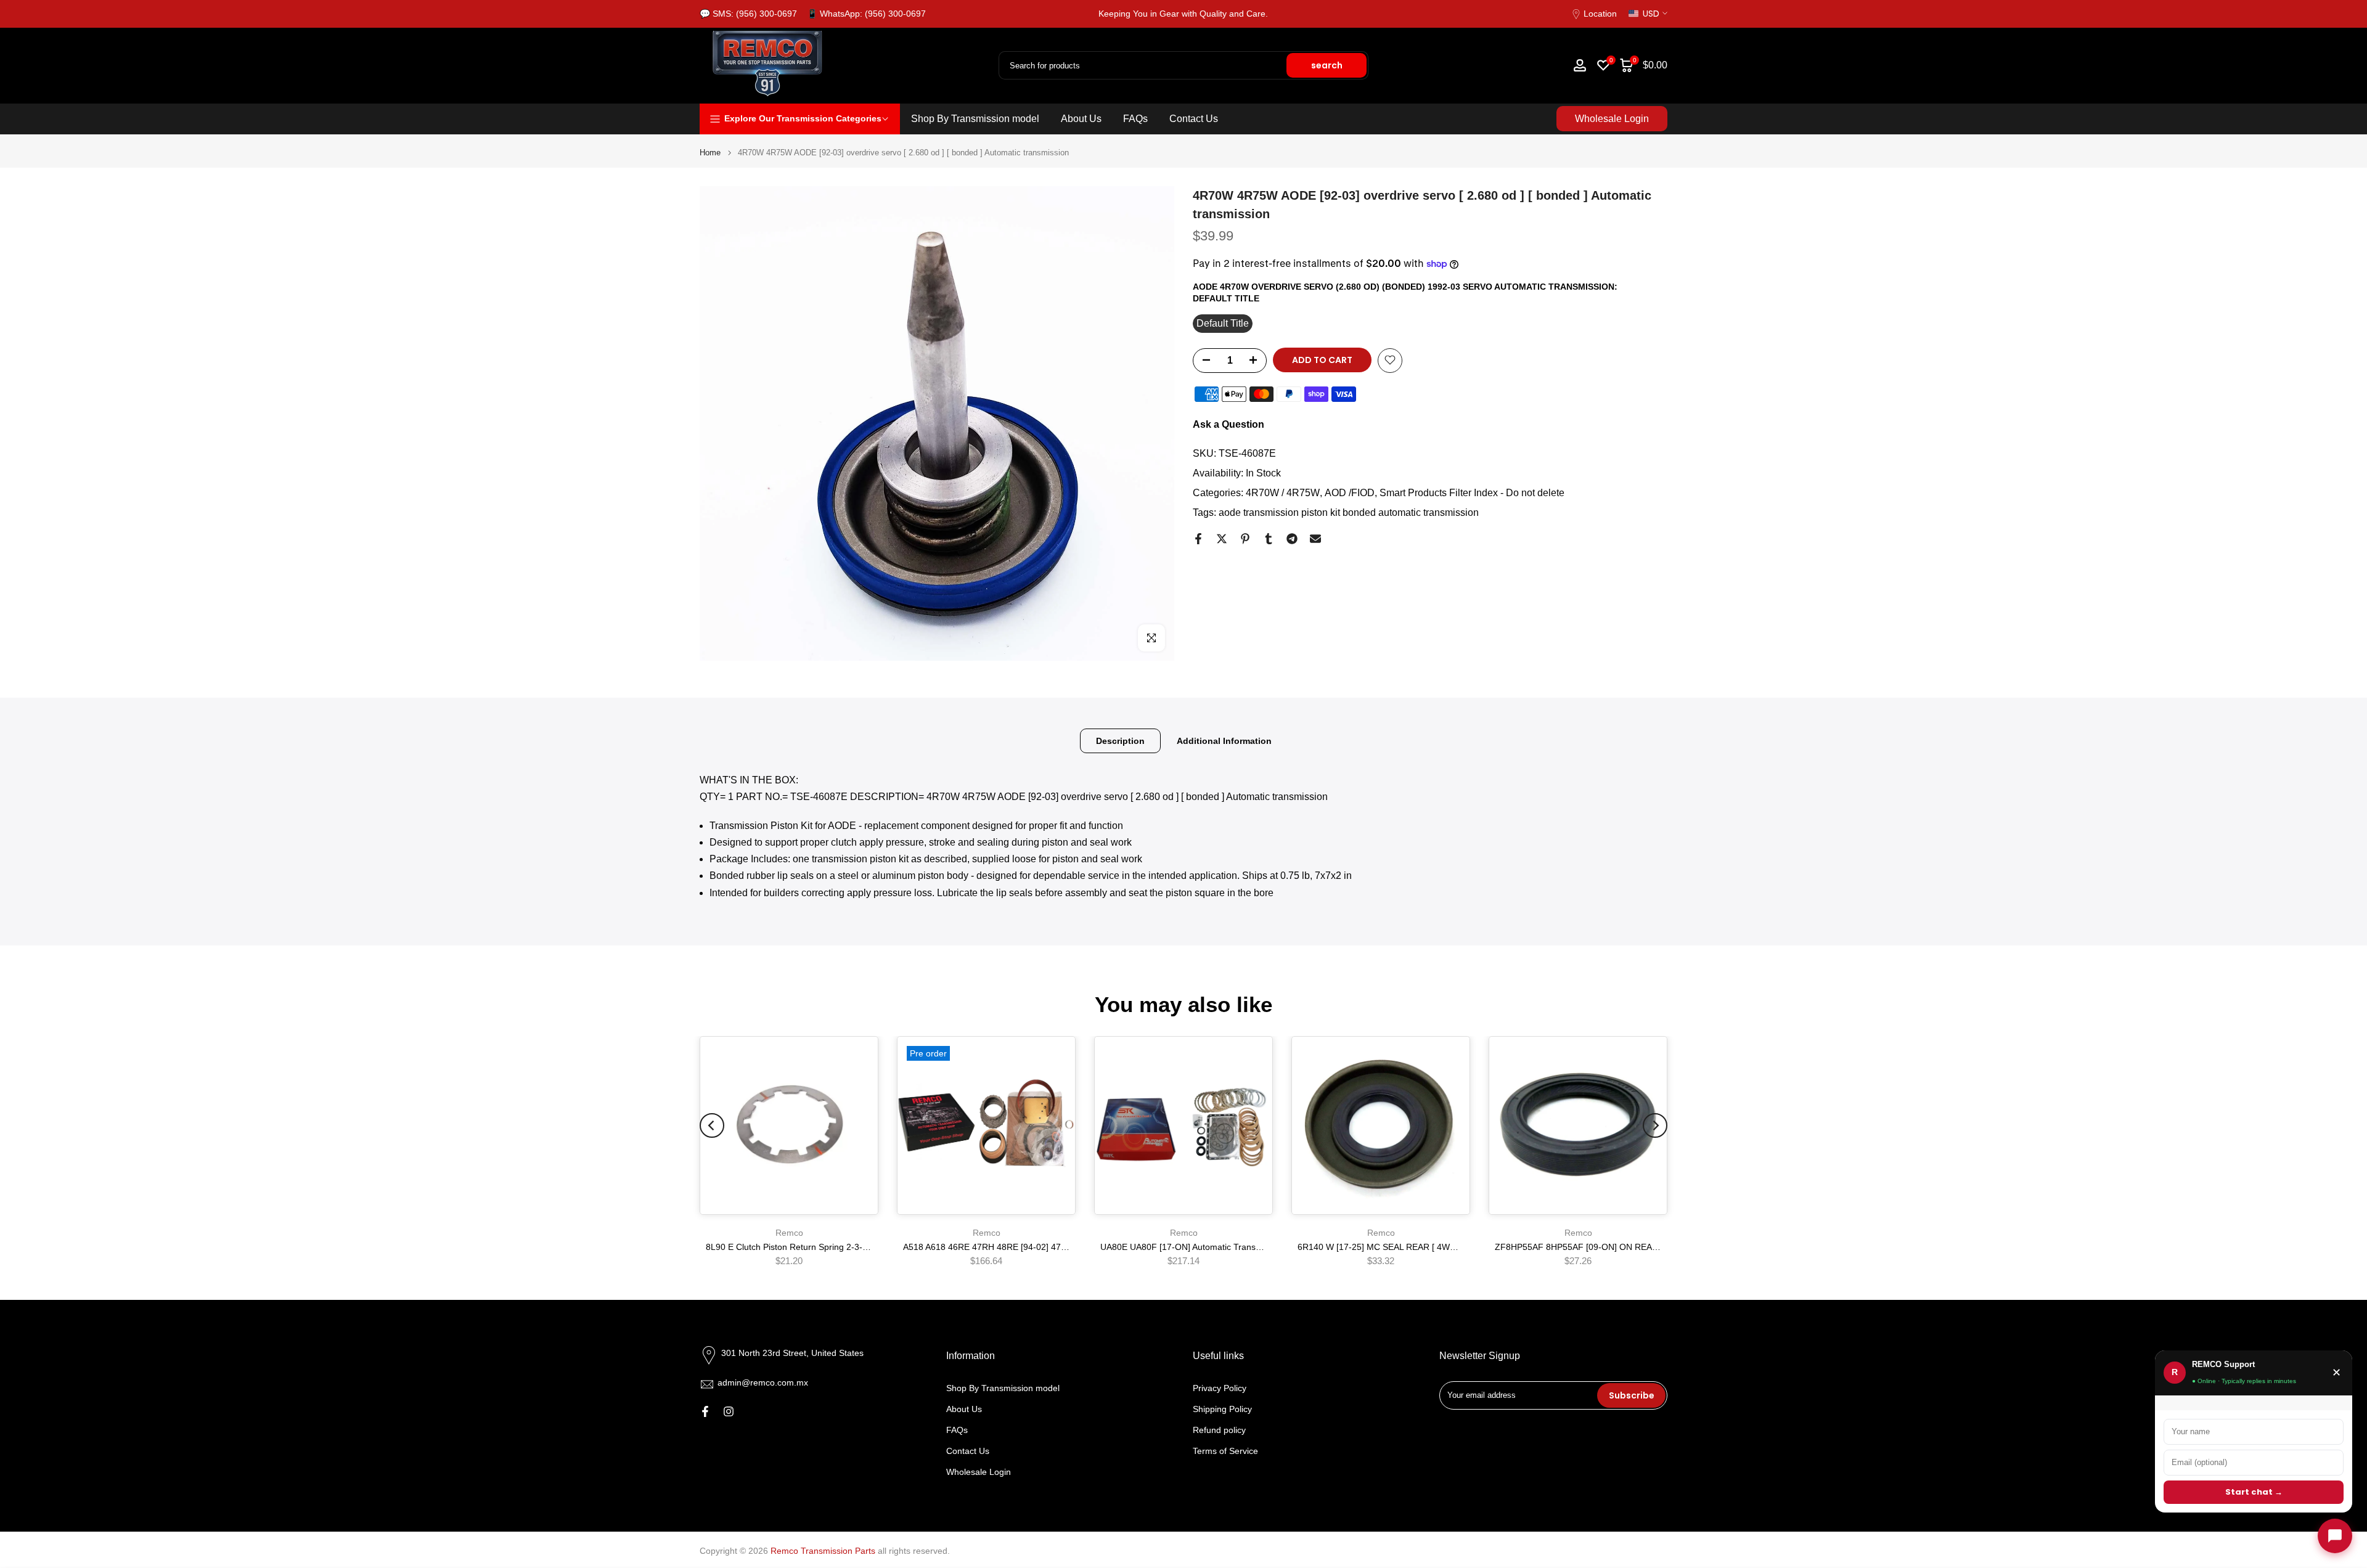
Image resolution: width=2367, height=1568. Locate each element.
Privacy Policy (1220, 1388)
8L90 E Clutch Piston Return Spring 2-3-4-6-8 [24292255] (818, 1247)
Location (1600, 14)
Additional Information (1224, 740)
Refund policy (1219, 1430)
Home (710, 153)
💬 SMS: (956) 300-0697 (748, 14)
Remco (789, 1233)
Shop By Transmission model (975, 119)
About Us (1081, 119)
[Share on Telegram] (1292, 539)
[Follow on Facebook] (705, 1411)
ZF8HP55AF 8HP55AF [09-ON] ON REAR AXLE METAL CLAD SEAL (1628, 1247)
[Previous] (712, 1125)
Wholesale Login (1612, 119)
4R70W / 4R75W (1283, 493)
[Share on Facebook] (1198, 539)
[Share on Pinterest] (1245, 539)
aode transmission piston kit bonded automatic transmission (1349, 512)
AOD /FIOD (1350, 493)
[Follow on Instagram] (729, 1411)
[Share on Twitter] (1222, 539)
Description (1120, 740)
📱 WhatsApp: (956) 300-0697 (866, 14)
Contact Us (1194, 119)
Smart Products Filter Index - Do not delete (1472, 493)
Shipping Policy (1222, 1409)
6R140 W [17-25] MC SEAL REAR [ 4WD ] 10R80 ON (1401, 1247)
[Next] (1655, 1125)
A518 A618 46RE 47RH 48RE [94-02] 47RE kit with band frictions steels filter (1052, 1247)
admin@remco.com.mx (763, 1382)
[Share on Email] (1315, 539)
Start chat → (2254, 1492)
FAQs (1135, 119)
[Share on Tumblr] (1269, 539)
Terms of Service (1225, 1450)
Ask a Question (1228, 424)
